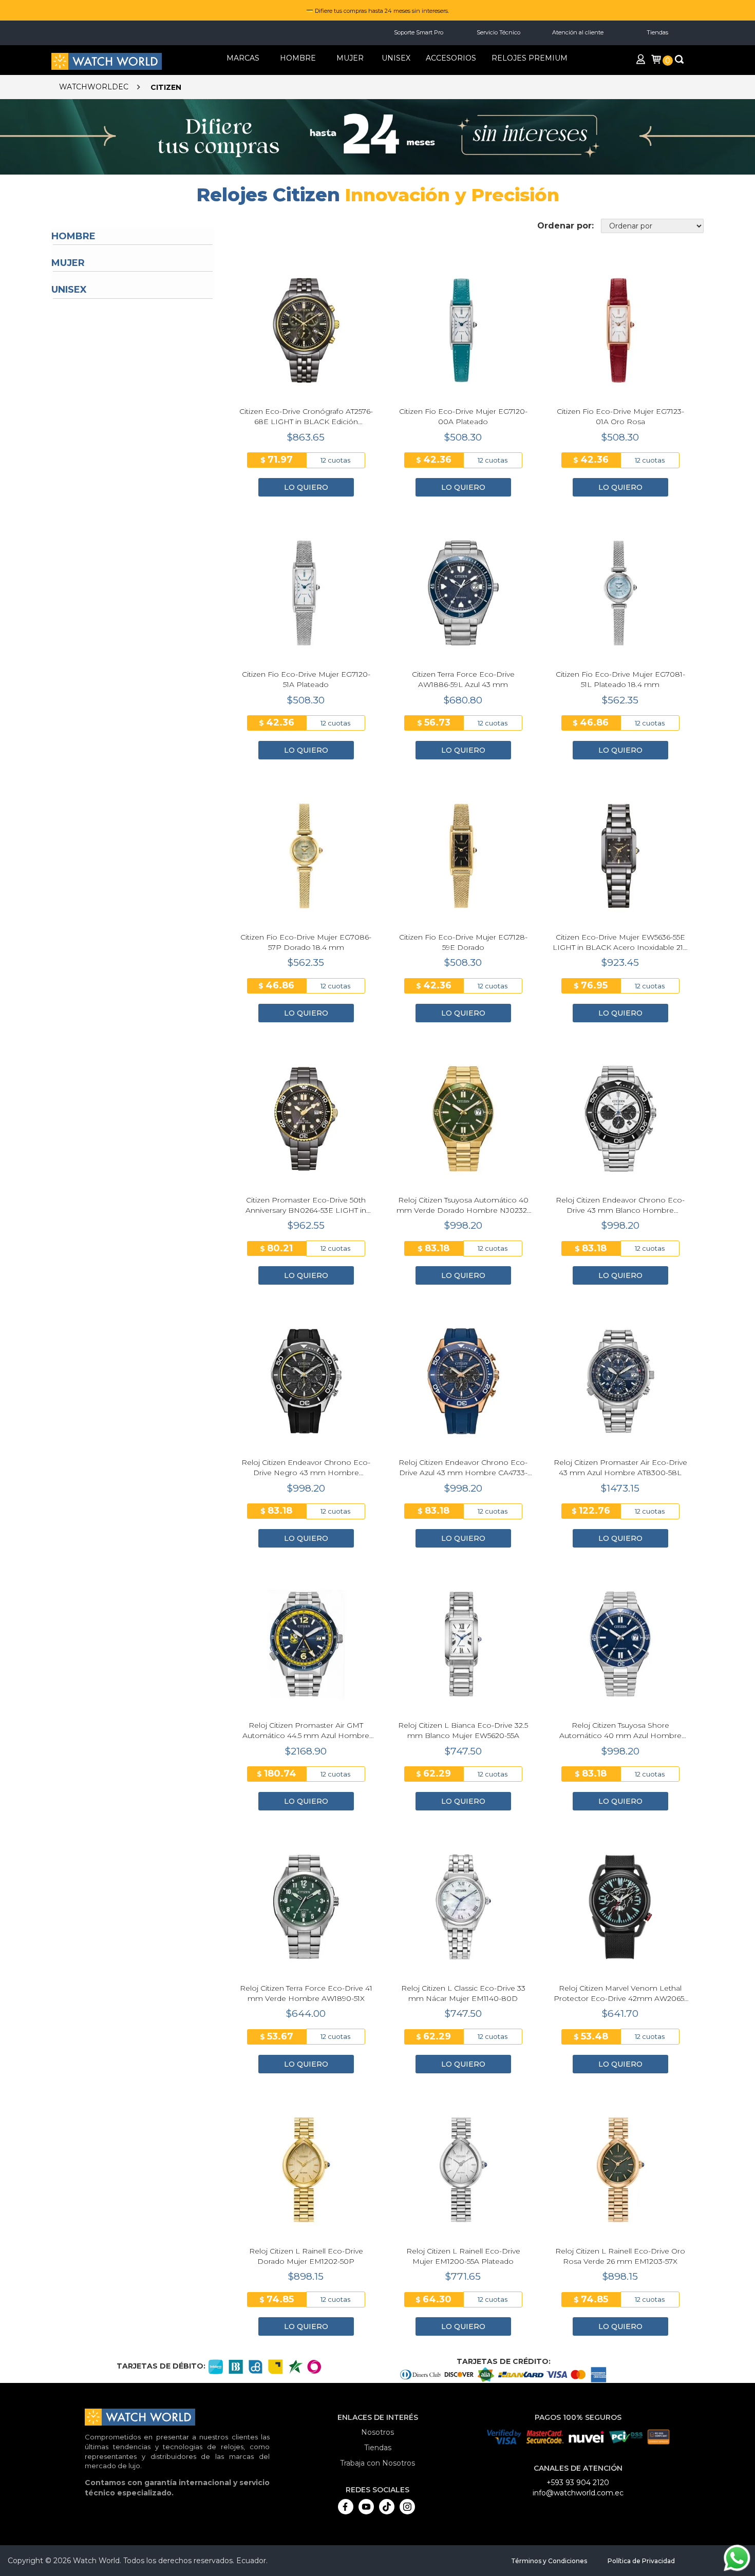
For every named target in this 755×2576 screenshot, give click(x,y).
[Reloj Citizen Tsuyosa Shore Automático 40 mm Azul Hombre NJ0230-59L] (620, 1644)
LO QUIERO (306, 487)
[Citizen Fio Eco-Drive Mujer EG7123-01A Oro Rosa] (620, 331)
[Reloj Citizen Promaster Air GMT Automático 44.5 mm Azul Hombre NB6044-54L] (306, 1644)
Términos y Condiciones (549, 2561)
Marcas (243, 58)
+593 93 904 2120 (578, 2483)
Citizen (166, 87)
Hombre (73, 236)
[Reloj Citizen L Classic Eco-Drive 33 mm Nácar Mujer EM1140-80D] (463, 1907)
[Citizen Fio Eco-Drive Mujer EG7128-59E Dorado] (463, 856)
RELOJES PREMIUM (530, 58)
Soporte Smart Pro (419, 32)
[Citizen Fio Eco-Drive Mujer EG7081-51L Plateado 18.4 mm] (620, 593)
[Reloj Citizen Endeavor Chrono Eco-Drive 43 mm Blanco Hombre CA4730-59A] (620, 1119)
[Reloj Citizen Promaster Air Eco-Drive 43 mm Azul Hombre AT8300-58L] (620, 1381)
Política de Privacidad (641, 2561)
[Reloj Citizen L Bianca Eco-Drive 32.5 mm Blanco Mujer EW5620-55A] (463, 1644)
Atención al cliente (578, 32)
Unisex (396, 58)
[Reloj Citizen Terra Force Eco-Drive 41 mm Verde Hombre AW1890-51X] (306, 1907)
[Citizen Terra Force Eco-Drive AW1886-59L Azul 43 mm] (463, 593)
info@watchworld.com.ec (578, 2493)
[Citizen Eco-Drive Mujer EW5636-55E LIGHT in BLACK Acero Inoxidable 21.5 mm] (620, 856)
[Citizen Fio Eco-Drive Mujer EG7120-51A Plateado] (306, 593)
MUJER (350, 58)
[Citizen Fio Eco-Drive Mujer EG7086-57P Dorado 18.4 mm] (306, 856)
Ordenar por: (565, 226)
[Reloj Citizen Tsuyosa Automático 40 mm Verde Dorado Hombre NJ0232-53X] (463, 1119)
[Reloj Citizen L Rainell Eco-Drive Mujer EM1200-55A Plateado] (463, 2170)
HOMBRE (298, 58)
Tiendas (657, 32)
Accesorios (451, 58)
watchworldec (94, 87)
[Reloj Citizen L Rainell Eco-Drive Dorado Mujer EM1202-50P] (306, 2170)
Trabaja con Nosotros (377, 2463)
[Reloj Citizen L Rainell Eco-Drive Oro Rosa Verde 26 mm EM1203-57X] (620, 2170)
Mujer (68, 263)
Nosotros (377, 2432)
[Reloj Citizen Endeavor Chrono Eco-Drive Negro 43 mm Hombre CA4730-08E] (306, 1381)
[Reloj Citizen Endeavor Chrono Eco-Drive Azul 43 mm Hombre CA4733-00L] (463, 1381)
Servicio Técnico (498, 32)
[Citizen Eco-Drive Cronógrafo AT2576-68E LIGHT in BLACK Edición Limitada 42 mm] (306, 331)
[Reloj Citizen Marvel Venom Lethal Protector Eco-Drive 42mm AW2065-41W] (620, 1907)
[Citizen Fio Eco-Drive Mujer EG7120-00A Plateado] (463, 331)
